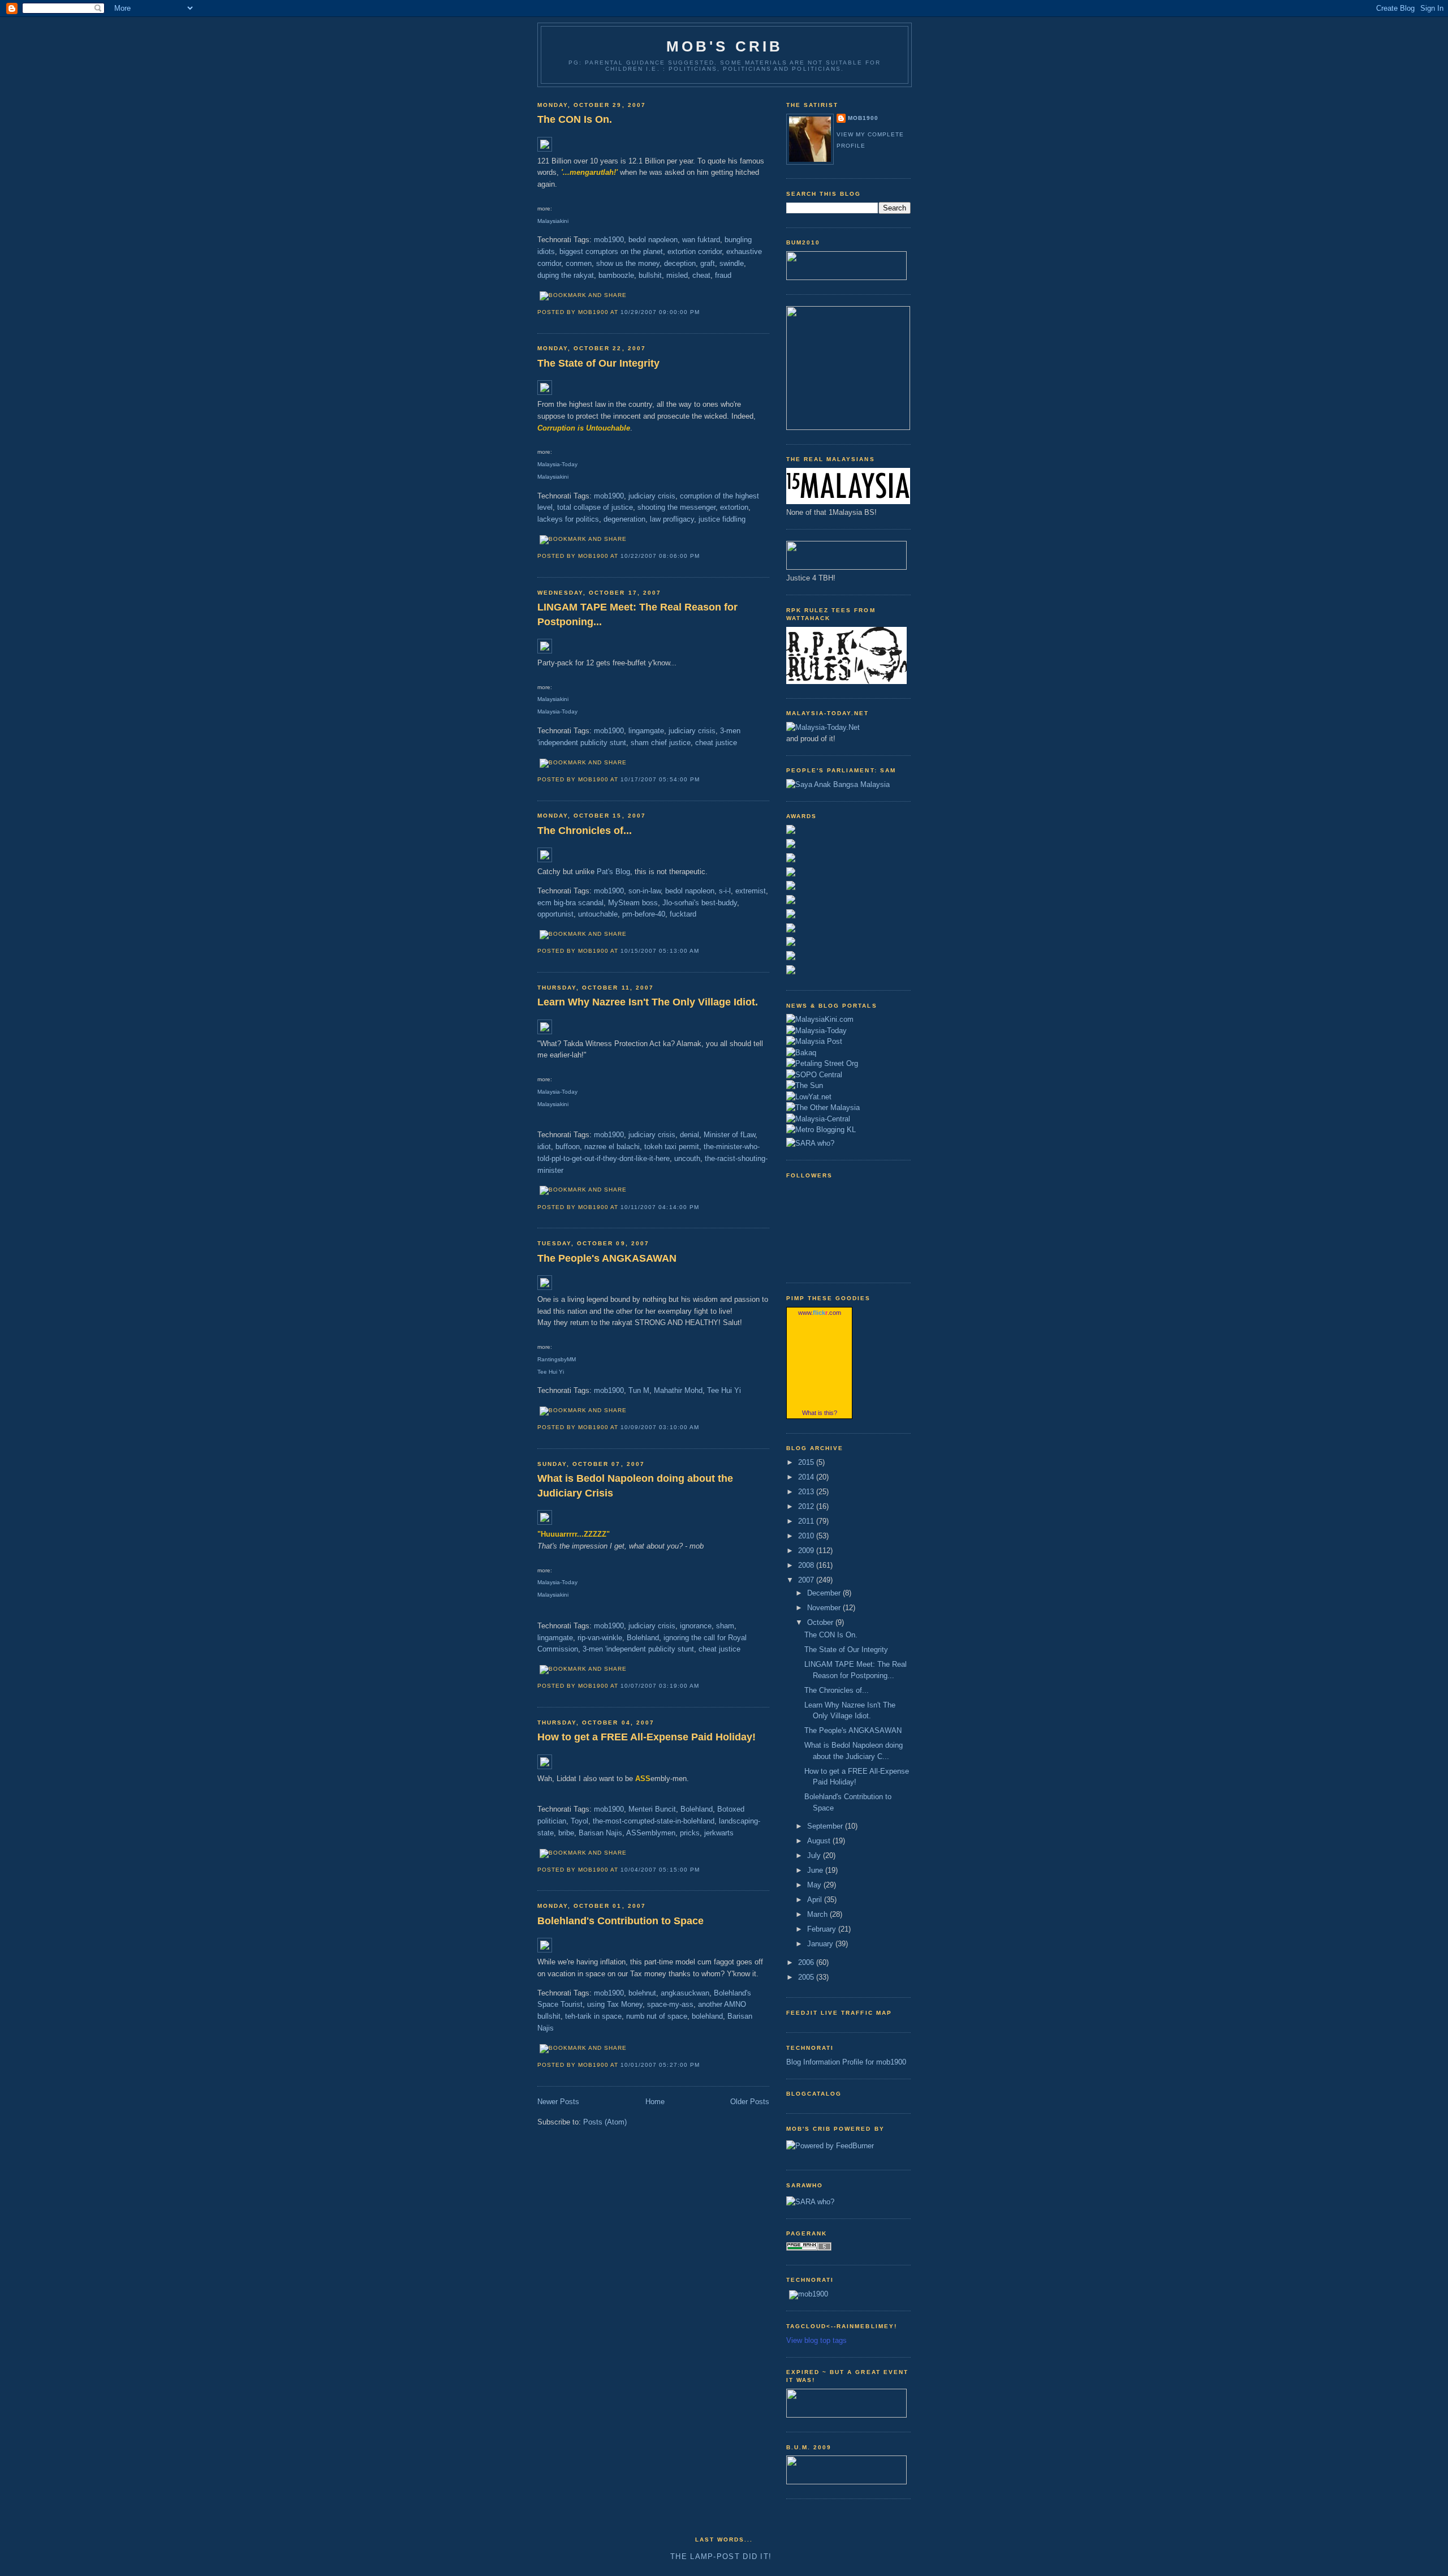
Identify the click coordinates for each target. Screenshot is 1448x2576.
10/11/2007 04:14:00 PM (660, 1207)
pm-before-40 (644, 914)
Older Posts (750, 2102)
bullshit (650, 275)
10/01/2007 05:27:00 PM (660, 2065)
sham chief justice (661, 743)
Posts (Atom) (605, 2122)
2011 (807, 1521)
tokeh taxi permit (672, 1147)
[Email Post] (703, 312)
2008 (807, 1565)
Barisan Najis (600, 1833)
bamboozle (616, 275)
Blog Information (813, 2062)
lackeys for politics (568, 519)
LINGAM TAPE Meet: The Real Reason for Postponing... (637, 614)
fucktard (683, 914)
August (820, 1841)
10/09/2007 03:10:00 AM (660, 1427)
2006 (807, 1962)
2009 (807, 1551)
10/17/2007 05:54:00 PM (660, 779)
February (823, 1929)
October (821, 1622)
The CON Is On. (575, 119)
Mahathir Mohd (678, 1390)
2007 (807, 1580)
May (815, 1885)
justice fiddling (722, 519)
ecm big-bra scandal (570, 903)
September (826, 1826)
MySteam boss (633, 903)
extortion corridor (695, 251)
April (816, 1900)
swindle (732, 263)
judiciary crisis (652, 496)
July (815, 1855)
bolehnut (642, 1993)
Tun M (639, 1390)
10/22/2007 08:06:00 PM (660, 556)
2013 (807, 1492)
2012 (807, 1506)
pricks (690, 1833)
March (818, 1914)
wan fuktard (701, 240)
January (821, 1944)
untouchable (598, 914)
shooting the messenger (676, 507)
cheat (701, 275)
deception (680, 263)
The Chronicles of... (585, 831)
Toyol (579, 1821)
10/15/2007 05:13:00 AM (660, 951)
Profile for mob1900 (874, 2062)
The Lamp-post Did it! (721, 2556)
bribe (566, 1833)
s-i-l (725, 891)
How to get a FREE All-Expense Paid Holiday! (647, 1737)
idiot (544, 1147)
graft (708, 263)
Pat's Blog (613, 872)
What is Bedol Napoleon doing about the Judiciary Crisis (635, 1485)
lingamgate (646, 731)
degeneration (624, 519)
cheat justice (716, 743)
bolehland (707, 2016)
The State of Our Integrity (598, 363)
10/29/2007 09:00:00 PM (660, 312)
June (816, 1870)
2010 (807, 1536)
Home (655, 2102)
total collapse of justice (595, 507)
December (825, 1593)
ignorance (696, 1626)
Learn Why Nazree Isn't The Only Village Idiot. (648, 1002)
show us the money (628, 263)
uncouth (687, 1158)
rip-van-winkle (600, 1638)
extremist (751, 891)
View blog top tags (816, 2340)
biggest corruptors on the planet (611, 251)
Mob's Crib (725, 46)
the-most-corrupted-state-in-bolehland (654, 1821)
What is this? (820, 1413)
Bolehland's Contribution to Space (620, 1921)
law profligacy (672, 519)
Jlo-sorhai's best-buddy (700, 903)
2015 (807, 1462)
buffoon (568, 1147)
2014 (807, 1477)
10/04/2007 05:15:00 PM (660, 1870)
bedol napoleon (653, 240)
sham (725, 1626)
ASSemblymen (651, 1833)
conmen (579, 263)
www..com (820, 1313)
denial (689, 1135)
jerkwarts (719, 1833)
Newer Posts (558, 2102)
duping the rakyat (566, 275)
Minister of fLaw (729, 1135)
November (825, 1608)
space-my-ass (670, 2004)
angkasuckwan (685, 1993)
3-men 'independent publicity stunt (638, 1649)
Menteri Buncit (652, 1809)
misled (677, 275)
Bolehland (643, 1638)
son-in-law (645, 891)
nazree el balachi (612, 1147)
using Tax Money (615, 2004)
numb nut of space (657, 2016)
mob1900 (609, 240)
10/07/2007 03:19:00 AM (660, 1686)
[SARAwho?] (810, 1141)
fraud (723, 275)
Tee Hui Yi (724, 1390)
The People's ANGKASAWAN (607, 1258)
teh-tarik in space (593, 2016)
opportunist (555, 914)
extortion (734, 507)
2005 (807, 1977)
